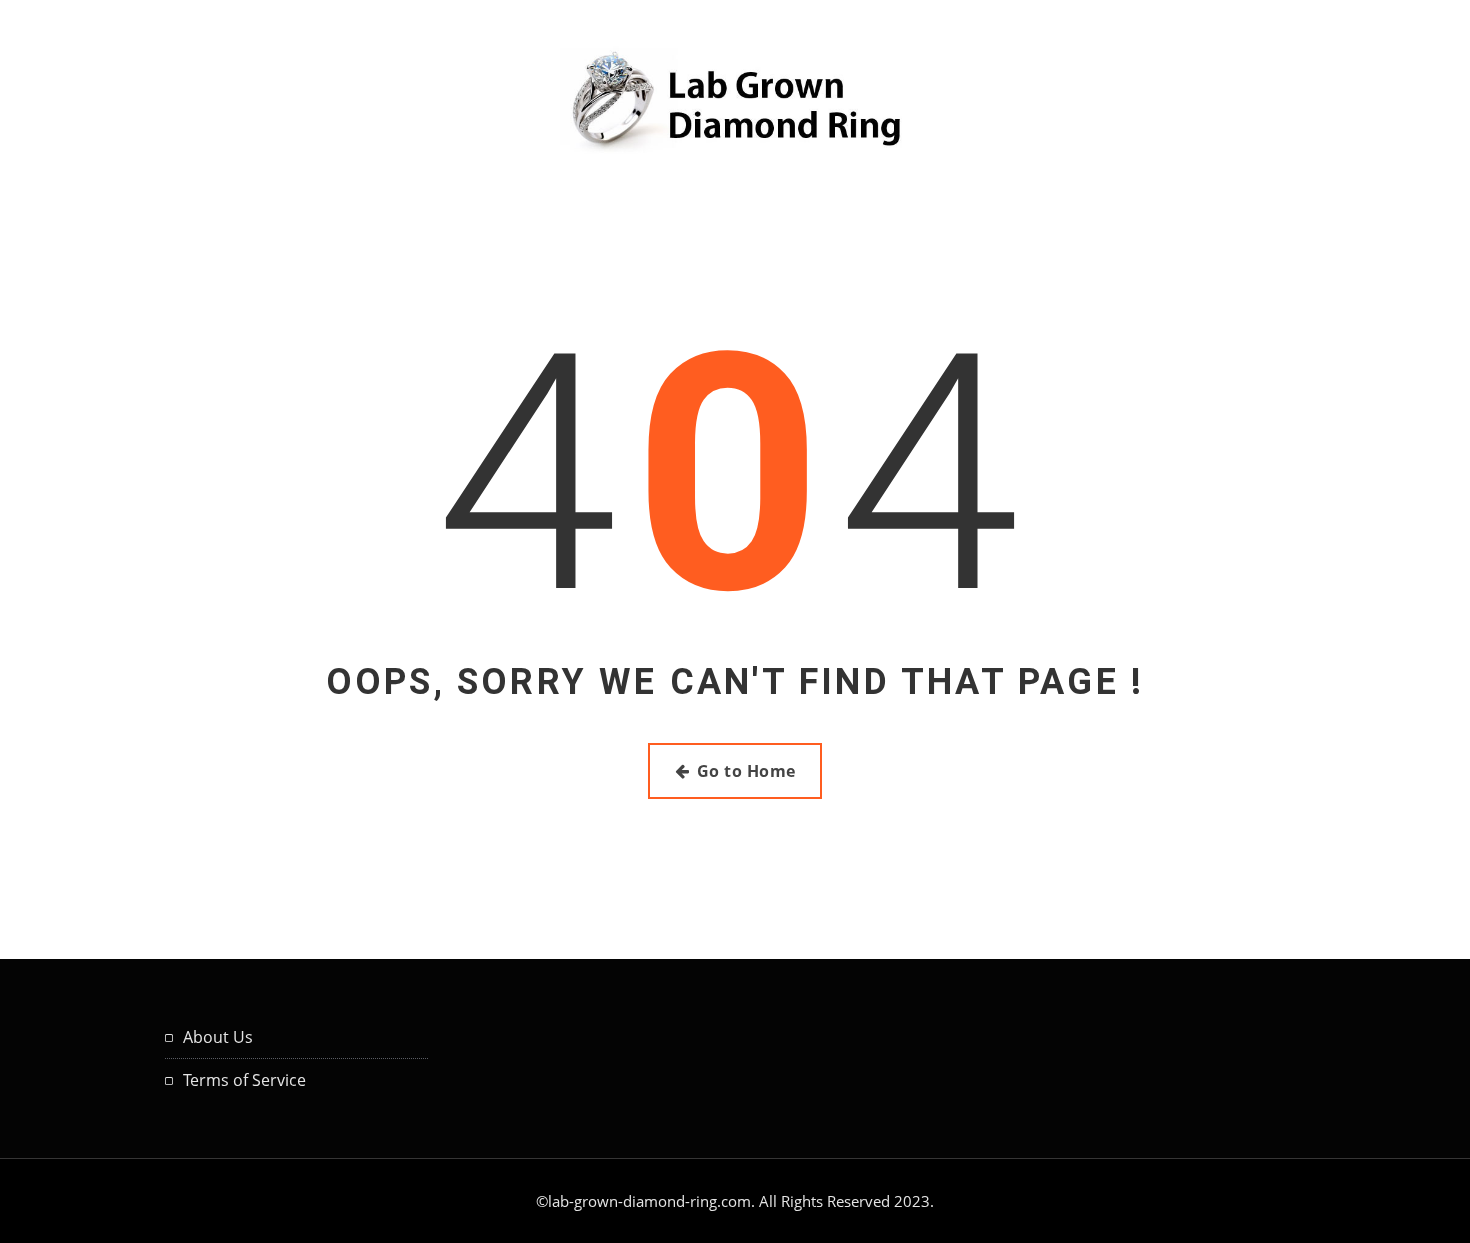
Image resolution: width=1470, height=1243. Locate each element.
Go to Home (746, 771)
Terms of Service (244, 1080)
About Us (218, 1037)
